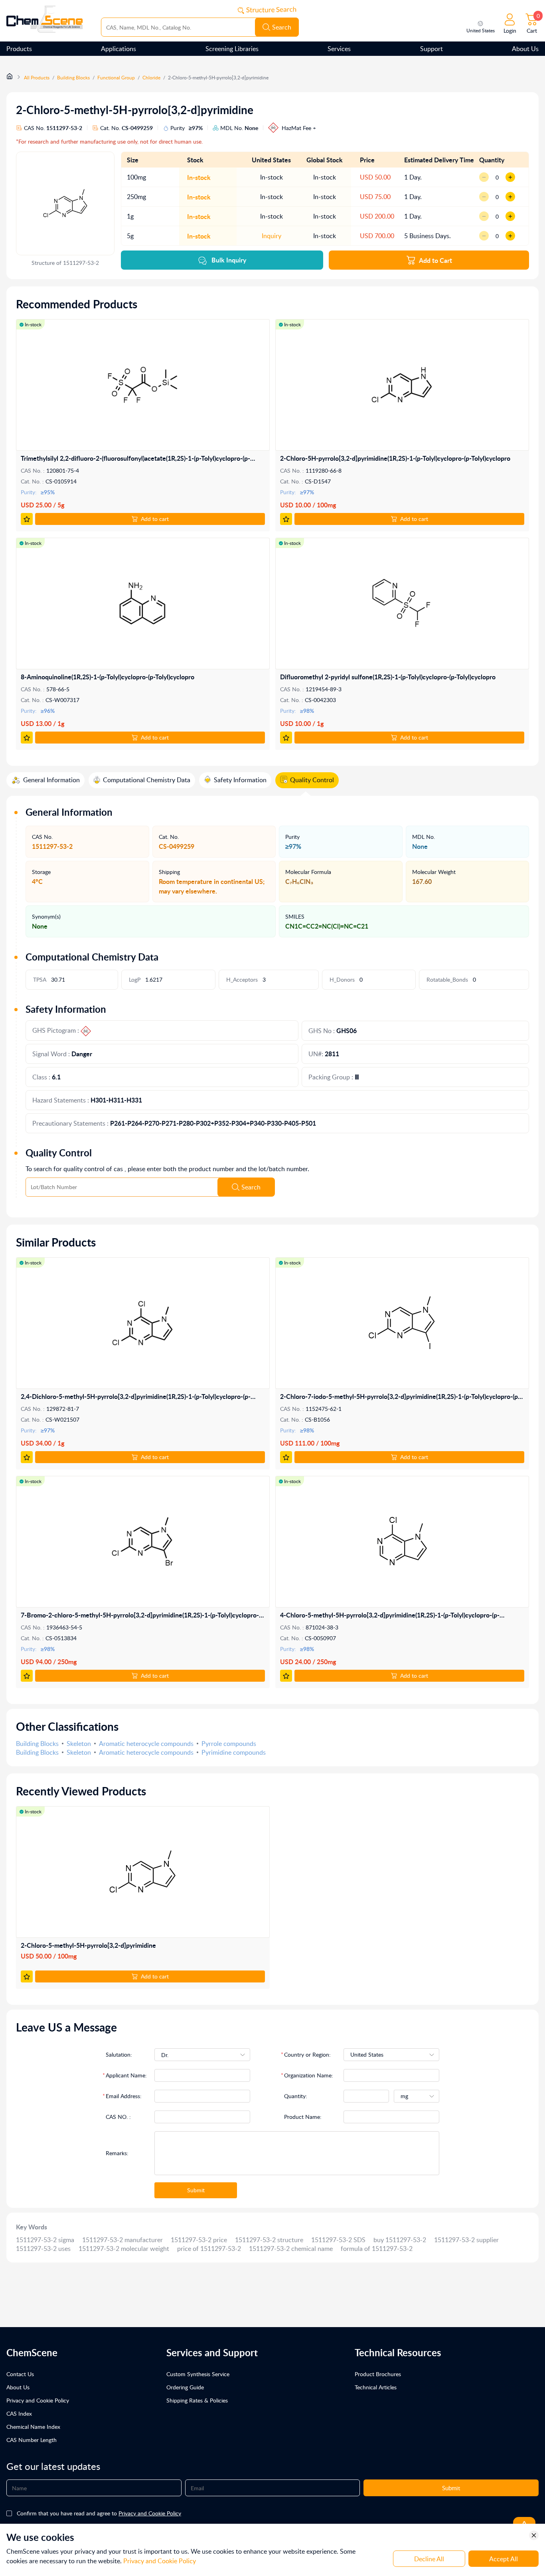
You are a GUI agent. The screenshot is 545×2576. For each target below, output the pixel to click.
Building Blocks (73, 78)
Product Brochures (378, 2374)
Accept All (504, 2559)
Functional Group (116, 78)
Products (19, 49)
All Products (37, 78)
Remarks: (117, 2153)
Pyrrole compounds (229, 1744)
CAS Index (19, 2413)
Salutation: (119, 2054)
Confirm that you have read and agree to (99, 2513)
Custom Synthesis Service (198, 2374)
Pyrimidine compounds (234, 1752)
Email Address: (124, 2096)
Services (339, 49)
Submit (196, 2190)
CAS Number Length (32, 2440)
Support (431, 49)
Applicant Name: (126, 2075)
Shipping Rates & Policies (197, 2400)
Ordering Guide (185, 2387)
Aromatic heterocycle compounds (146, 1744)
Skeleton (79, 1744)
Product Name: (303, 2117)
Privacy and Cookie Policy (38, 2400)
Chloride (151, 78)
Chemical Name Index (33, 2427)
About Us (525, 49)
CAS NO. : (118, 2117)
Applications (118, 49)
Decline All (429, 2559)
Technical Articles (376, 2387)
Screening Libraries (232, 49)
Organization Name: (309, 2075)
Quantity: (296, 2096)
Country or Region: (307, 2054)
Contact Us (20, 2374)
